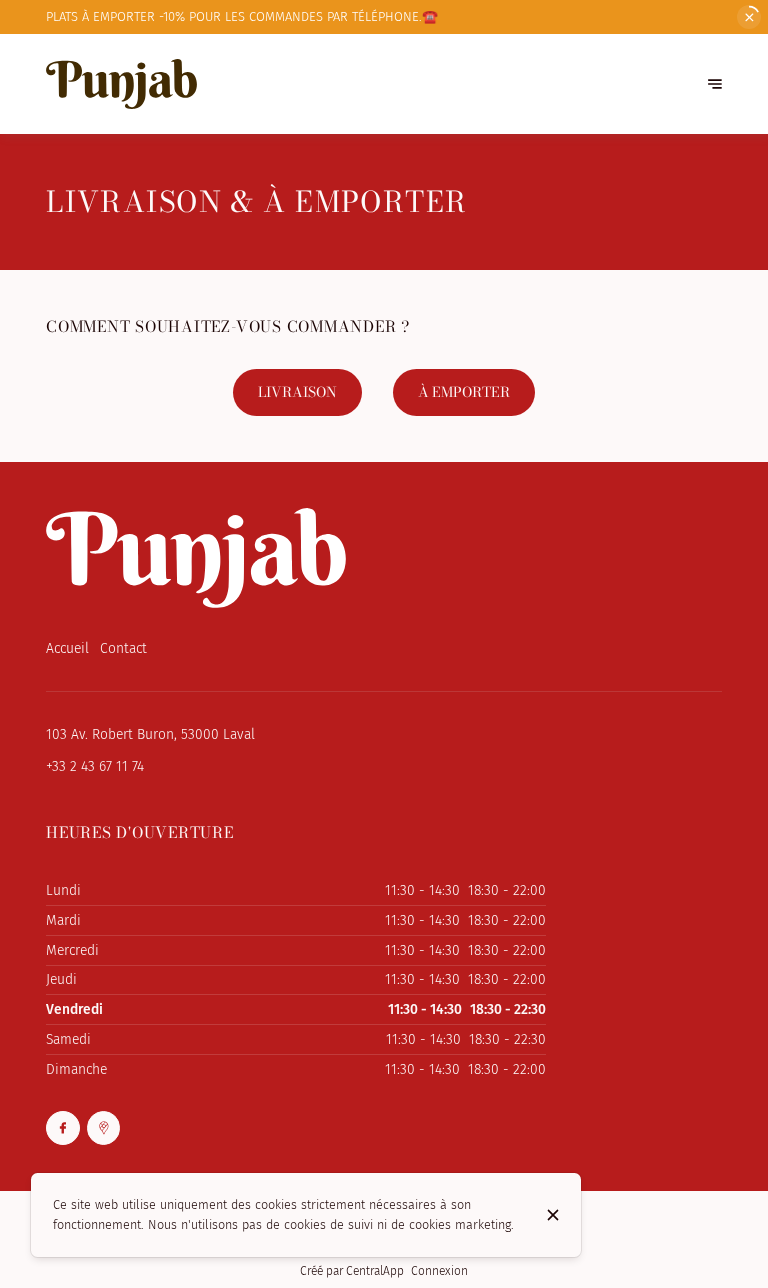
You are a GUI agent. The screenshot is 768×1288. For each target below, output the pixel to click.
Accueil (67, 648)
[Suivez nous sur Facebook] (63, 1128)
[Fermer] (553, 1215)
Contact (123, 648)
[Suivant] (715, 85)
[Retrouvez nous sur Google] (104, 1128)
